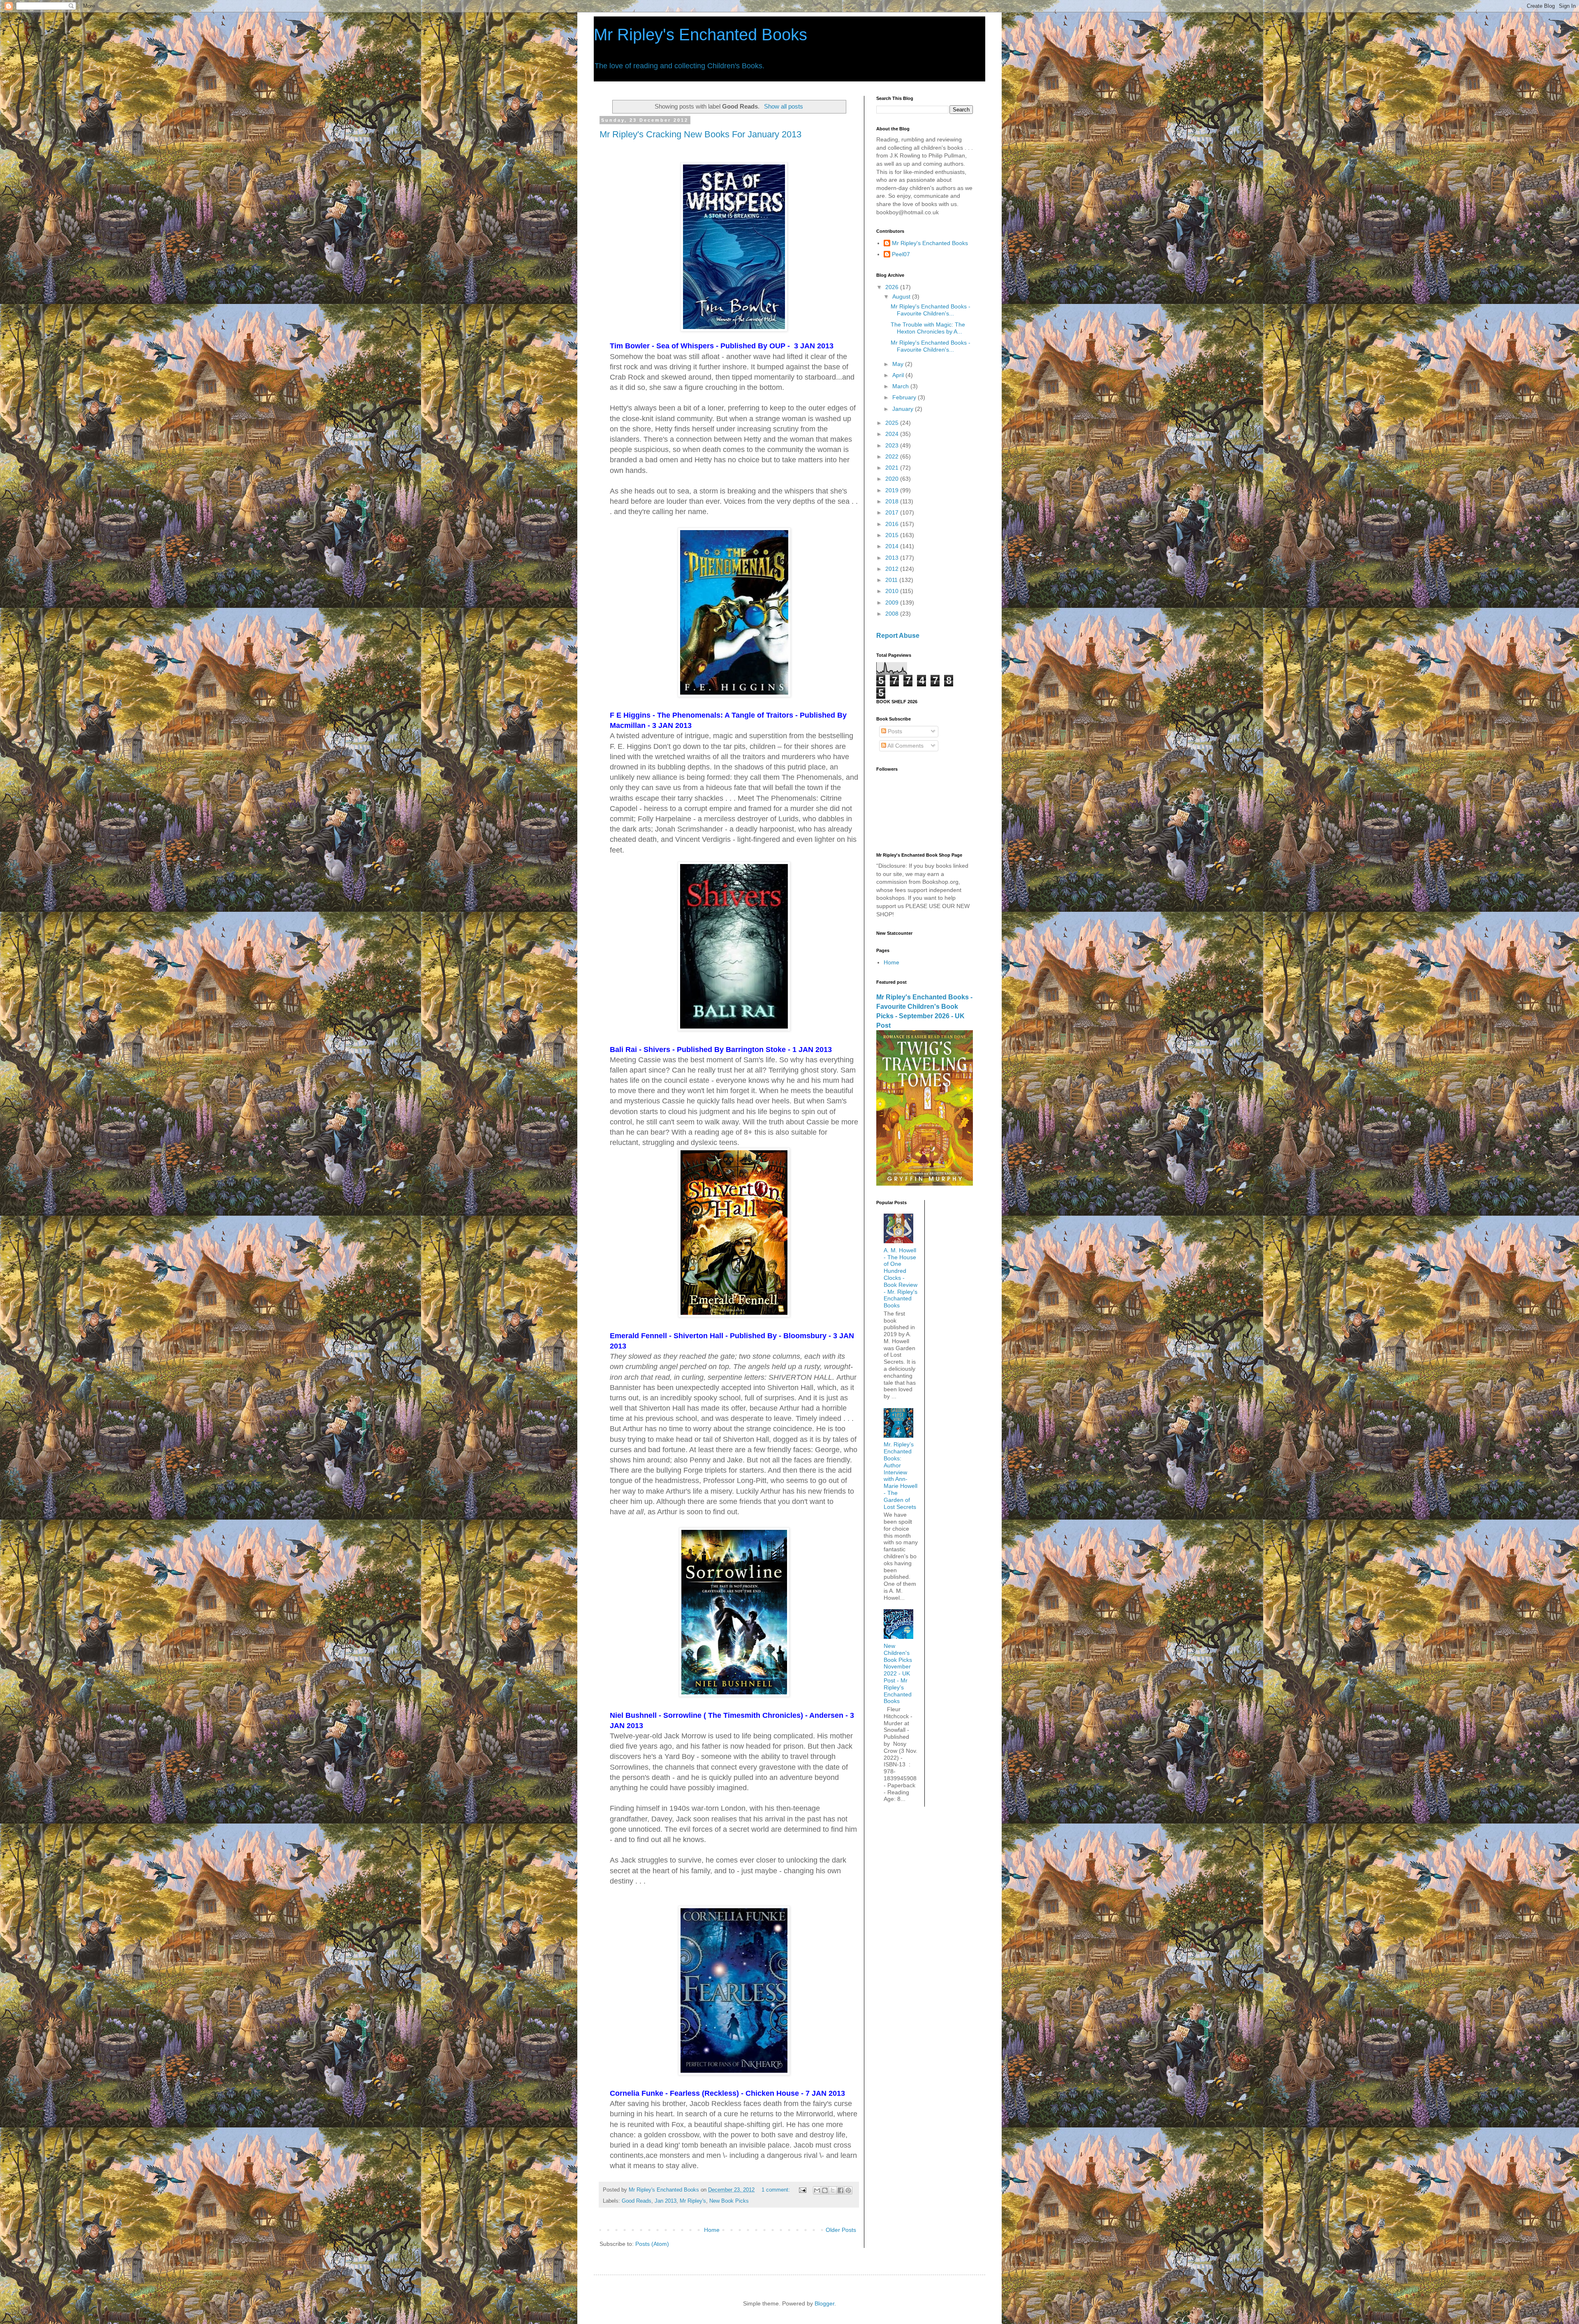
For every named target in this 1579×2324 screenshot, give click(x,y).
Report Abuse (898, 635)
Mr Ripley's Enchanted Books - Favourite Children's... (931, 310)
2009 (893, 602)
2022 (893, 456)
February (905, 397)
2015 (893, 535)
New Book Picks (729, 2201)
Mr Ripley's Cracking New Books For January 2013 (700, 134)
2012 (893, 569)
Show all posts (783, 106)
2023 (893, 445)
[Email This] (817, 2190)
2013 (893, 558)
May (899, 364)
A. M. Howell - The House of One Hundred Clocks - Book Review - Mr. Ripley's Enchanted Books (901, 1278)
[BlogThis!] (825, 2190)
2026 (893, 287)
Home (712, 2230)
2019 (893, 490)
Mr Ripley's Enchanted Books (700, 35)
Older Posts (841, 2230)
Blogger (824, 2303)
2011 (892, 580)
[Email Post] (802, 2190)
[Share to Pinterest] (848, 2190)
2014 (893, 546)
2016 (893, 524)
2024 (893, 434)
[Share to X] (833, 2190)
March (901, 386)
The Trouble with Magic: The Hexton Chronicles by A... (928, 328)
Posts (894, 731)
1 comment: (777, 2190)
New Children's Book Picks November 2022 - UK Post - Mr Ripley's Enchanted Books (898, 1673)
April (899, 375)
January (904, 409)
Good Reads (637, 2201)
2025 (893, 423)
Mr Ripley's (693, 2201)
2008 (893, 614)
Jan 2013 (666, 2201)
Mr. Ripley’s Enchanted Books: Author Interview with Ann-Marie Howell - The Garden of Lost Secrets (901, 1475)
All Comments (905, 746)
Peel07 (901, 254)
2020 (893, 479)
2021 (893, 468)
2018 (893, 501)
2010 (893, 591)
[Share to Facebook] (840, 2190)
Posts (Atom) (652, 2244)
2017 (893, 512)
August (902, 297)
